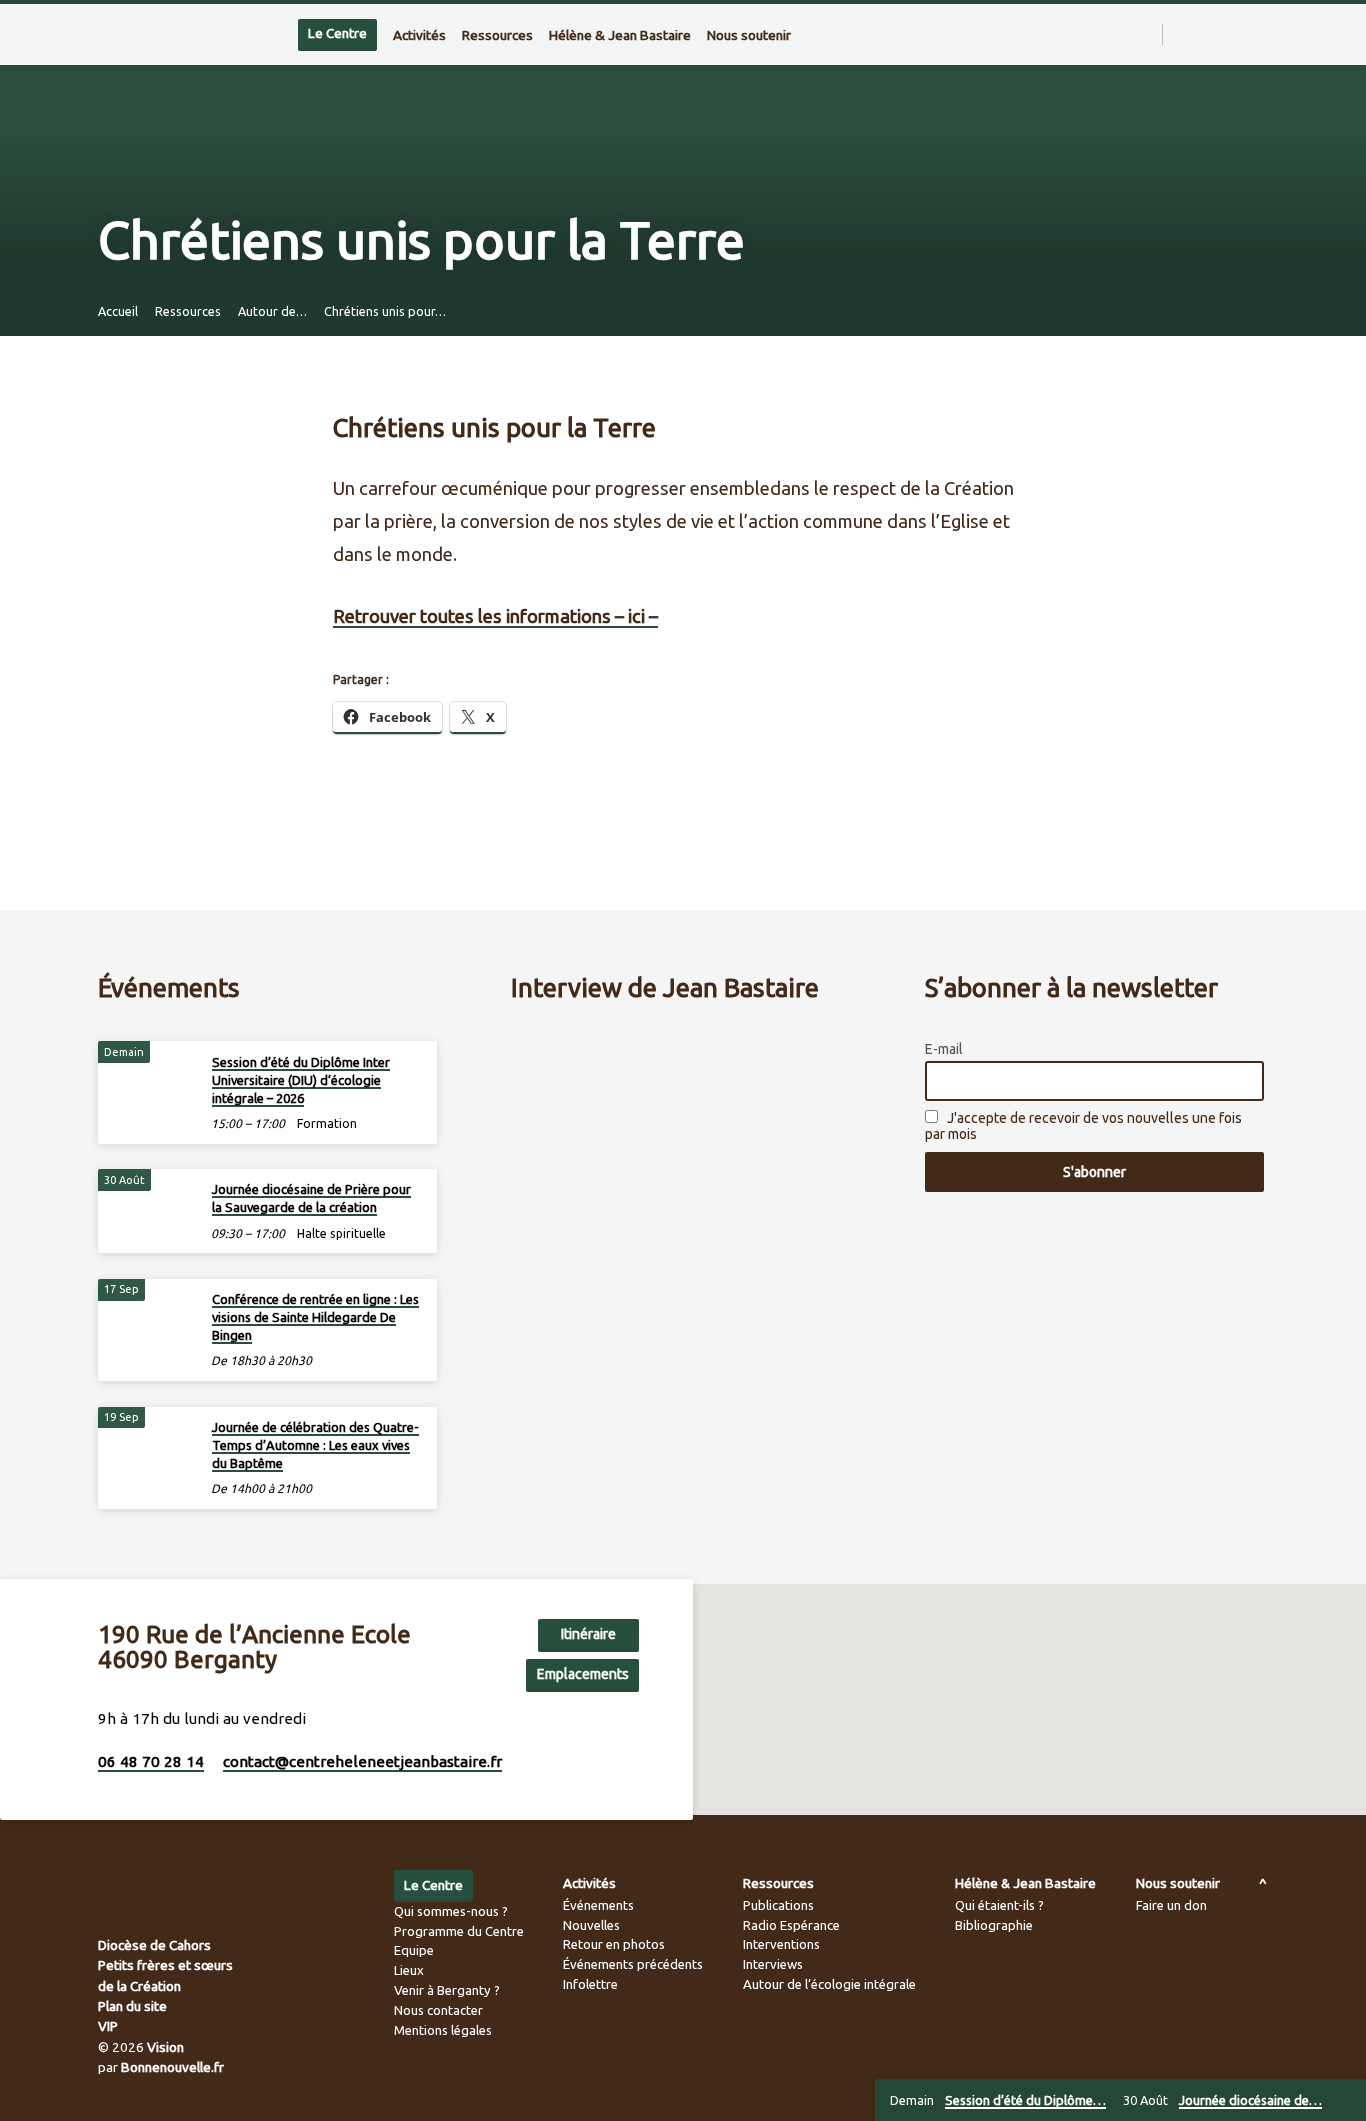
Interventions (781, 1944)
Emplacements (583, 1674)
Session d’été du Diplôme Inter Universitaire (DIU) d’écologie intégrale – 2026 (301, 1080)
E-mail (944, 1049)
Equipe (414, 1950)
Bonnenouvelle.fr (172, 2067)
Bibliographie (994, 1925)
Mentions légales (443, 2030)
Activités (419, 35)
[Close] (1347, 2101)
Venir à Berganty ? (447, 1990)
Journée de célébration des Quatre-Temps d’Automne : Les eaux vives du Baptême (315, 1445)
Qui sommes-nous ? (451, 1911)
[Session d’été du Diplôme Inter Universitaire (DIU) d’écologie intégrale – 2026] (148, 1074)
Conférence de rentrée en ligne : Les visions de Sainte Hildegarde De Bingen (315, 1317)
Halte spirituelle (341, 1233)
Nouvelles (591, 1925)
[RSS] (1180, 34)
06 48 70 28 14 (151, 1761)
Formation (327, 1123)
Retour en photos (614, 1944)
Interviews (773, 1964)
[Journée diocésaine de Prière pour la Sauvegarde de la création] (148, 1202)
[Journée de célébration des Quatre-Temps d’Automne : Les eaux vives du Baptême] (148, 1440)
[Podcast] (1263, 34)
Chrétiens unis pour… (385, 311)
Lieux (409, 1970)
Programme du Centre (459, 1931)
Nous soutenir (749, 35)
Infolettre (590, 1984)
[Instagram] (1221, 34)
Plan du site (132, 2006)
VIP (108, 2026)
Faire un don (1171, 1905)
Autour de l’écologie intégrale (829, 1984)
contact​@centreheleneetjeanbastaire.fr (362, 1761)
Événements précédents (633, 1964)
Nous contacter (438, 2010)
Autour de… (272, 311)
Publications (778, 1905)
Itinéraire (588, 1634)
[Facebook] (1199, 34)
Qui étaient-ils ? (999, 1905)
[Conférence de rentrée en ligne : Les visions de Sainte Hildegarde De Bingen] (148, 1312)
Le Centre (337, 33)
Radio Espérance (791, 1925)
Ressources (497, 35)
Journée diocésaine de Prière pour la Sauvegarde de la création (311, 1198)
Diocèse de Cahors (154, 1945)
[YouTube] (1243, 34)
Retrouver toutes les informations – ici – (495, 616)
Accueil (118, 311)
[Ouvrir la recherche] (1145, 35)
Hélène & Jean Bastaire (620, 35)
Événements (598, 1905)
